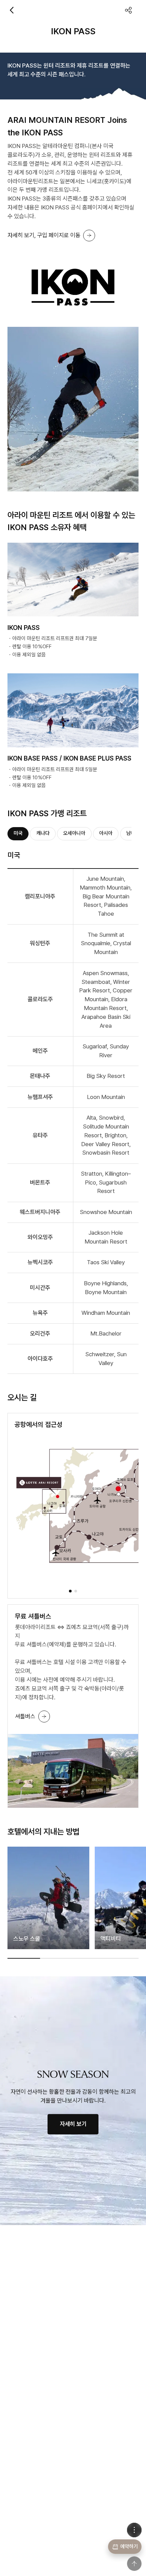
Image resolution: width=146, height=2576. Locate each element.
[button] (70, 1591)
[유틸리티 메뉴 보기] (134, 2530)
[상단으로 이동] (134, 2564)
